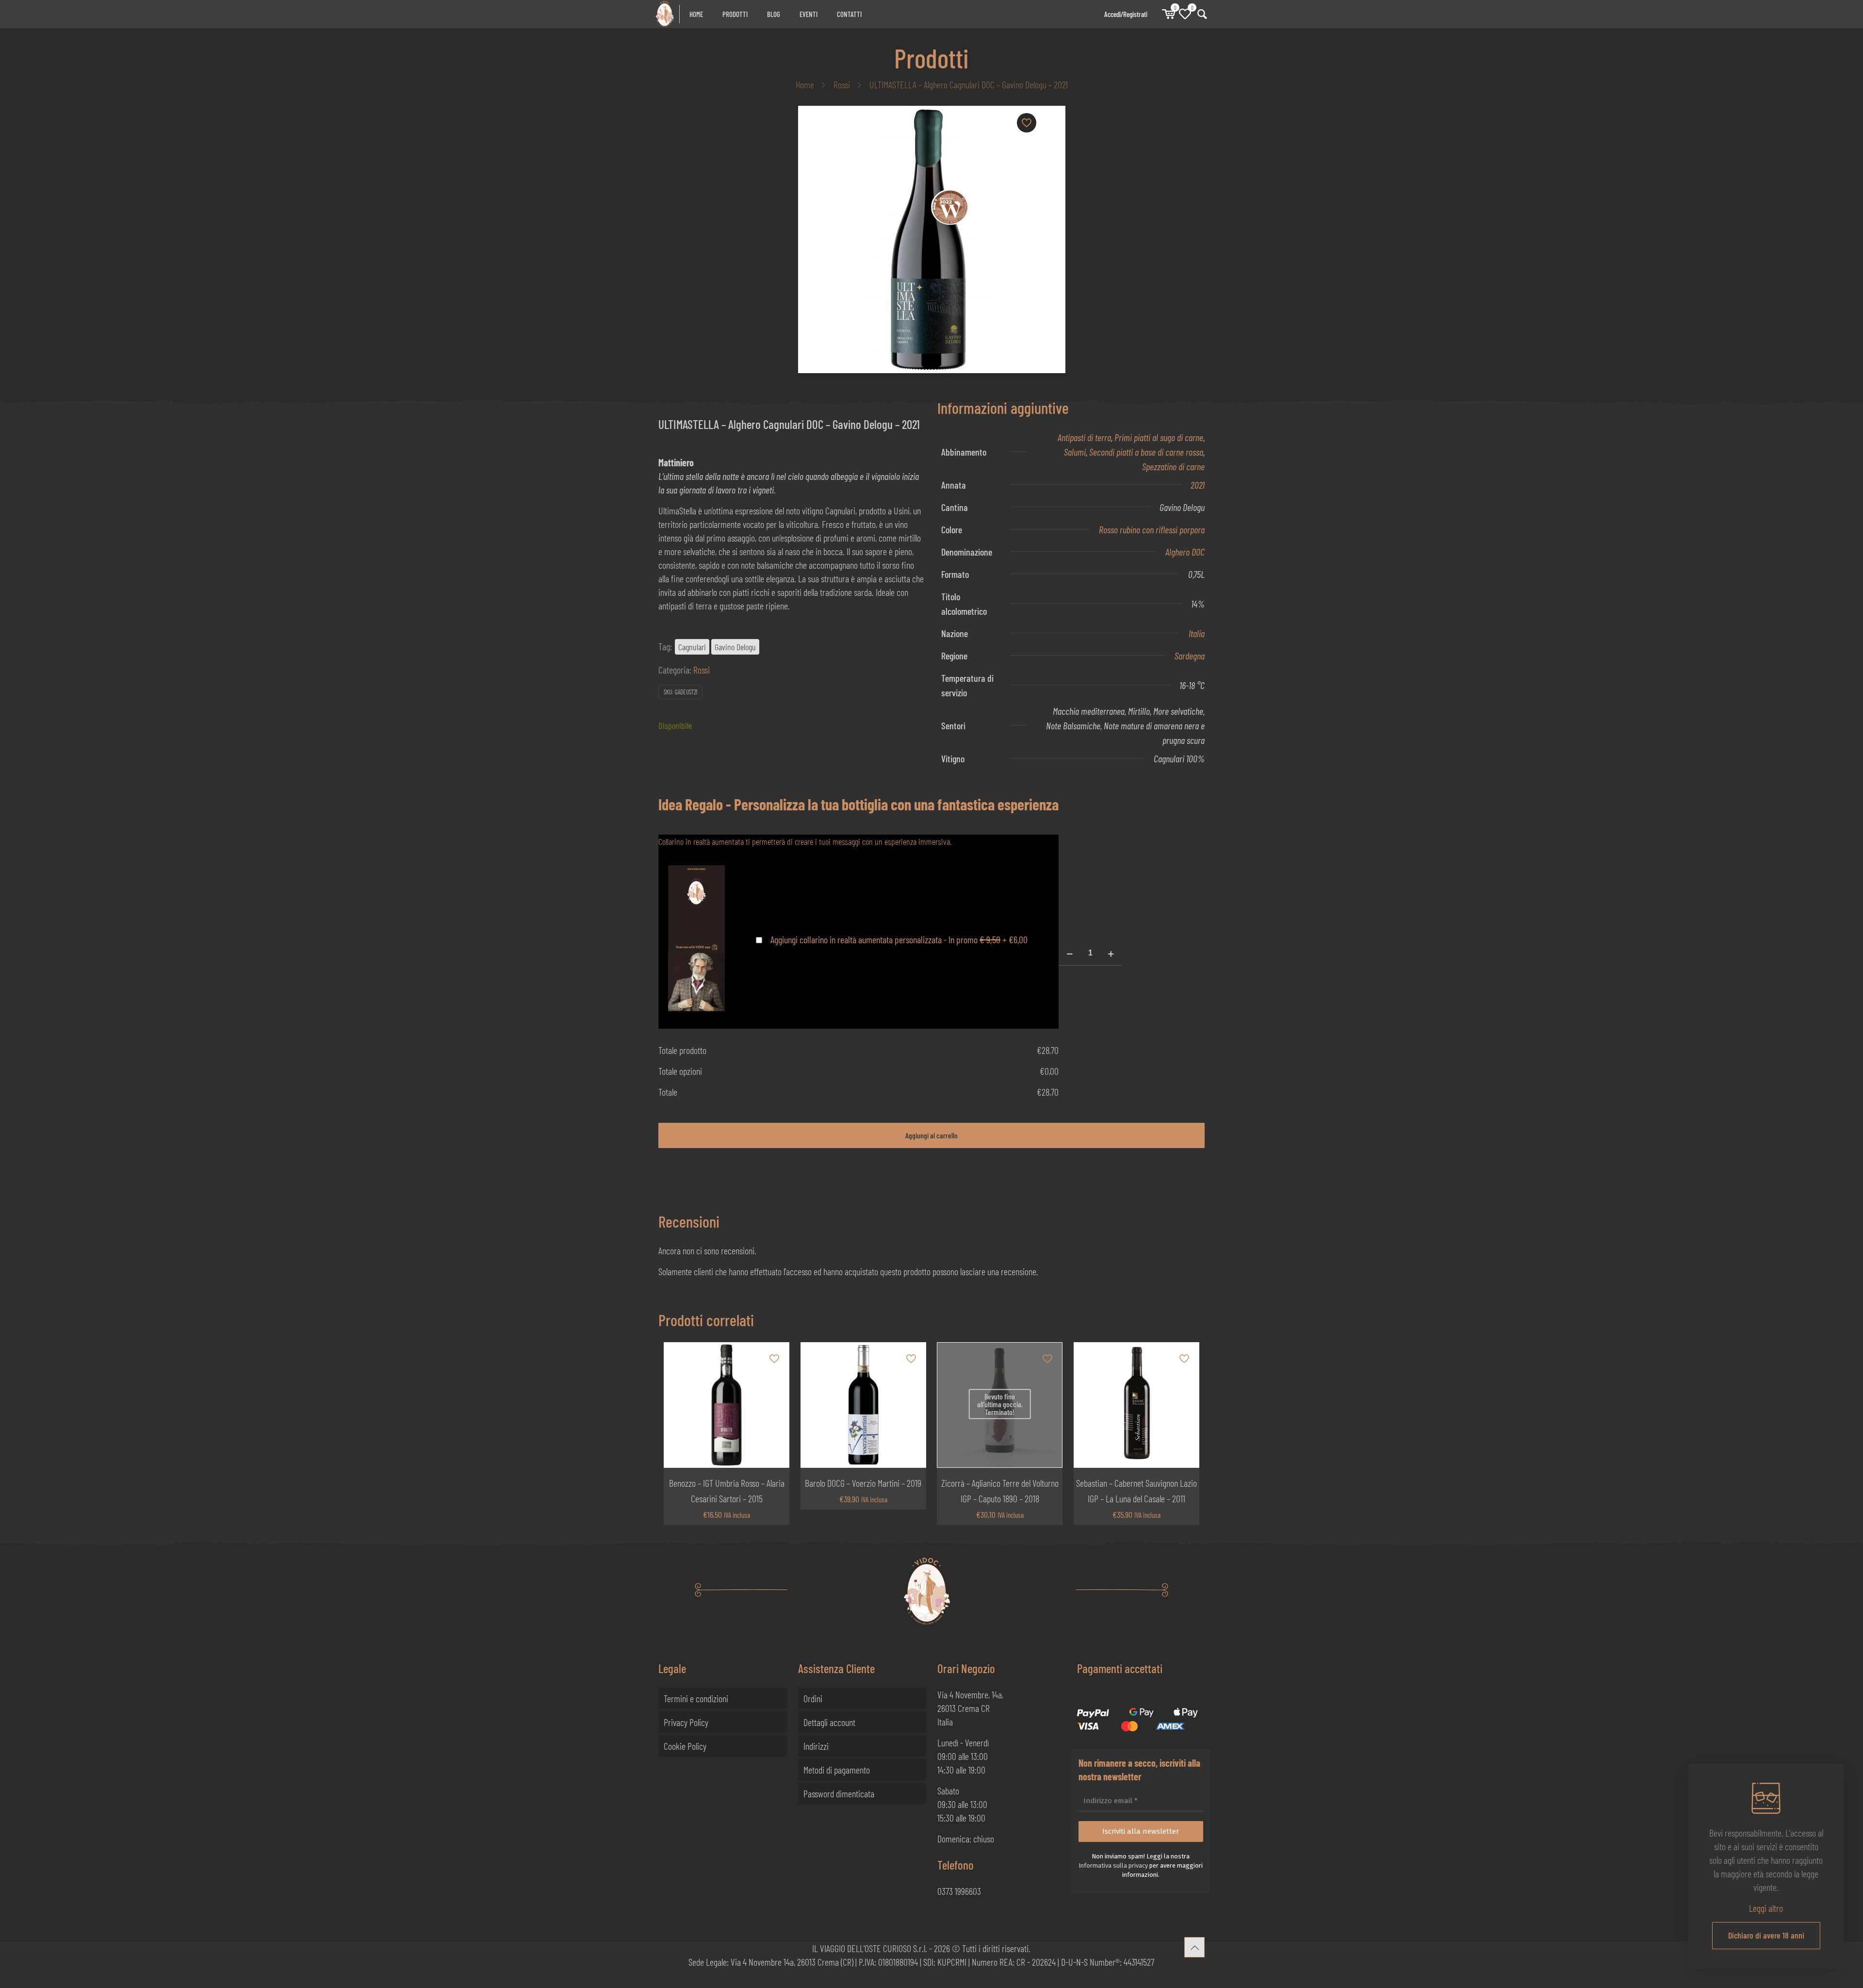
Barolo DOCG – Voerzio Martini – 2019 (863, 1483)
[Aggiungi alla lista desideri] (775, 1398)
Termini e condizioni (696, 1698)
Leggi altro (1766, 1908)
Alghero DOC (1185, 552)
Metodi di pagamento (837, 1770)
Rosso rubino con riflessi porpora (1152, 529)
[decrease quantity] (1070, 953)
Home (805, 84)
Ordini (813, 1698)
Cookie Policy (685, 1746)
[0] (1168, 14)
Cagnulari (692, 647)
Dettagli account (829, 1722)
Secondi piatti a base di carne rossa (1146, 452)
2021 (1198, 485)
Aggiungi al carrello (931, 1135)
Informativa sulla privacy (1113, 1865)
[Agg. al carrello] (775, 1356)
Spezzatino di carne (1173, 466)
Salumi (1075, 452)
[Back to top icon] (1194, 1947)
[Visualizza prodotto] (775, 1377)
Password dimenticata (839, 1793)
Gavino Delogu (735, 647)
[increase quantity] (1111, 953)
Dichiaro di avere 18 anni (1766, 1935)
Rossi (842, 84)
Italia (1197, 633)
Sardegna (1190, 656)
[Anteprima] (775, 1419)
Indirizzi (816, 1746)
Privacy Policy (686, 1722)
